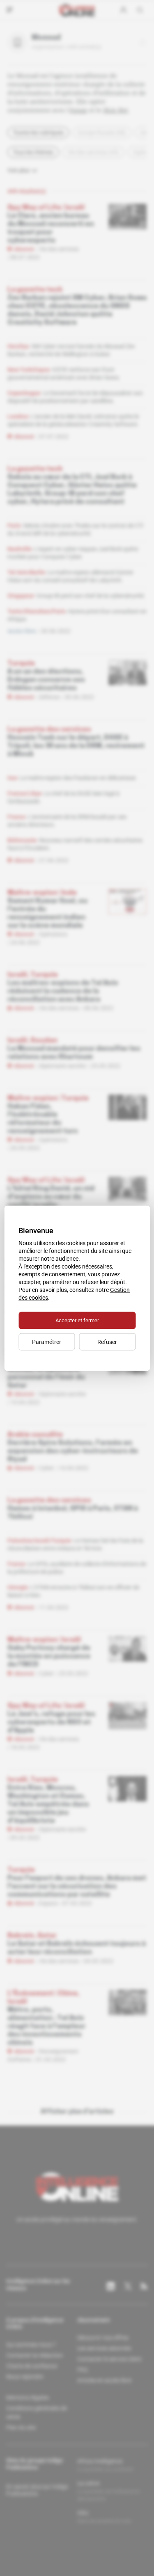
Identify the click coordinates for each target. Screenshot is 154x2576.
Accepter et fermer (77, 1320)
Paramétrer (47, 1342)
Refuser (107, 1342)
